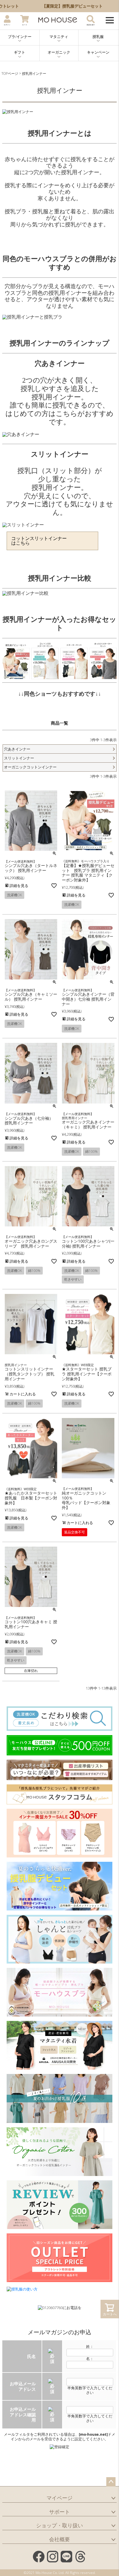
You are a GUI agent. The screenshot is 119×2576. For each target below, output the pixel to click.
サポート (59, 2512)
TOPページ (10, 73)
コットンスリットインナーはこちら (39, 541)
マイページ (59, 2498)
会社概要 (59, 2539)
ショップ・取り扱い (59, 2525)
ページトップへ (111, 2482)
